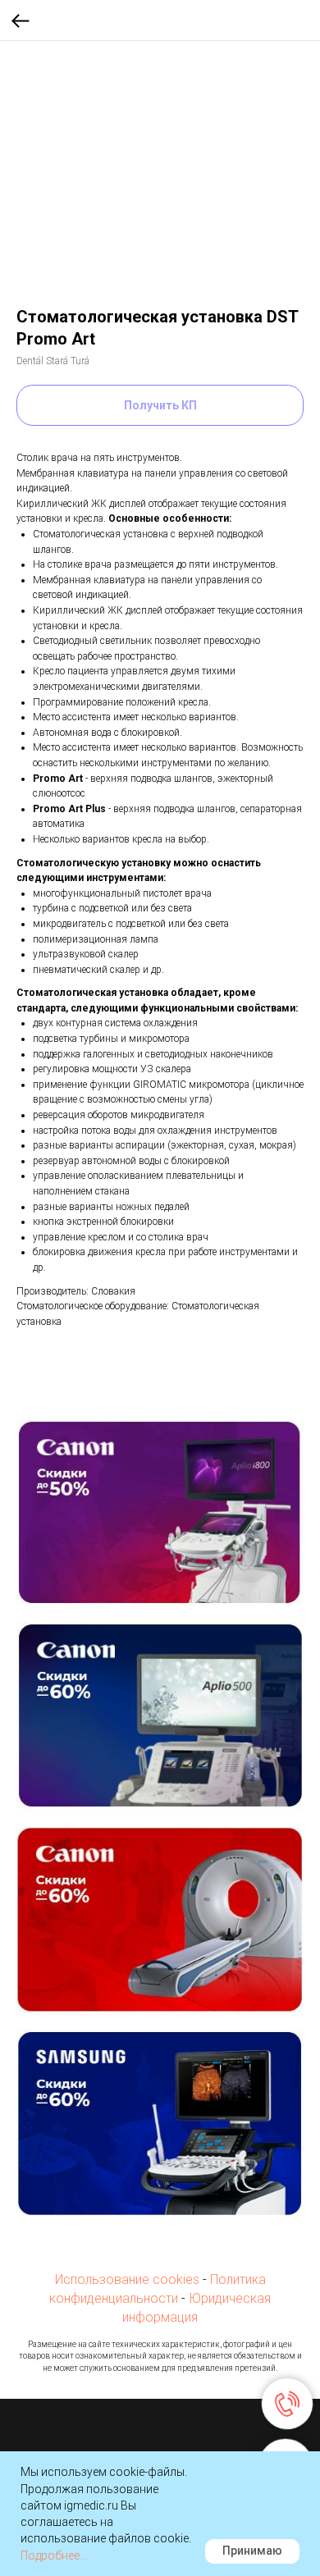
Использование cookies (127, 2279)
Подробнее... (54, 2555)
